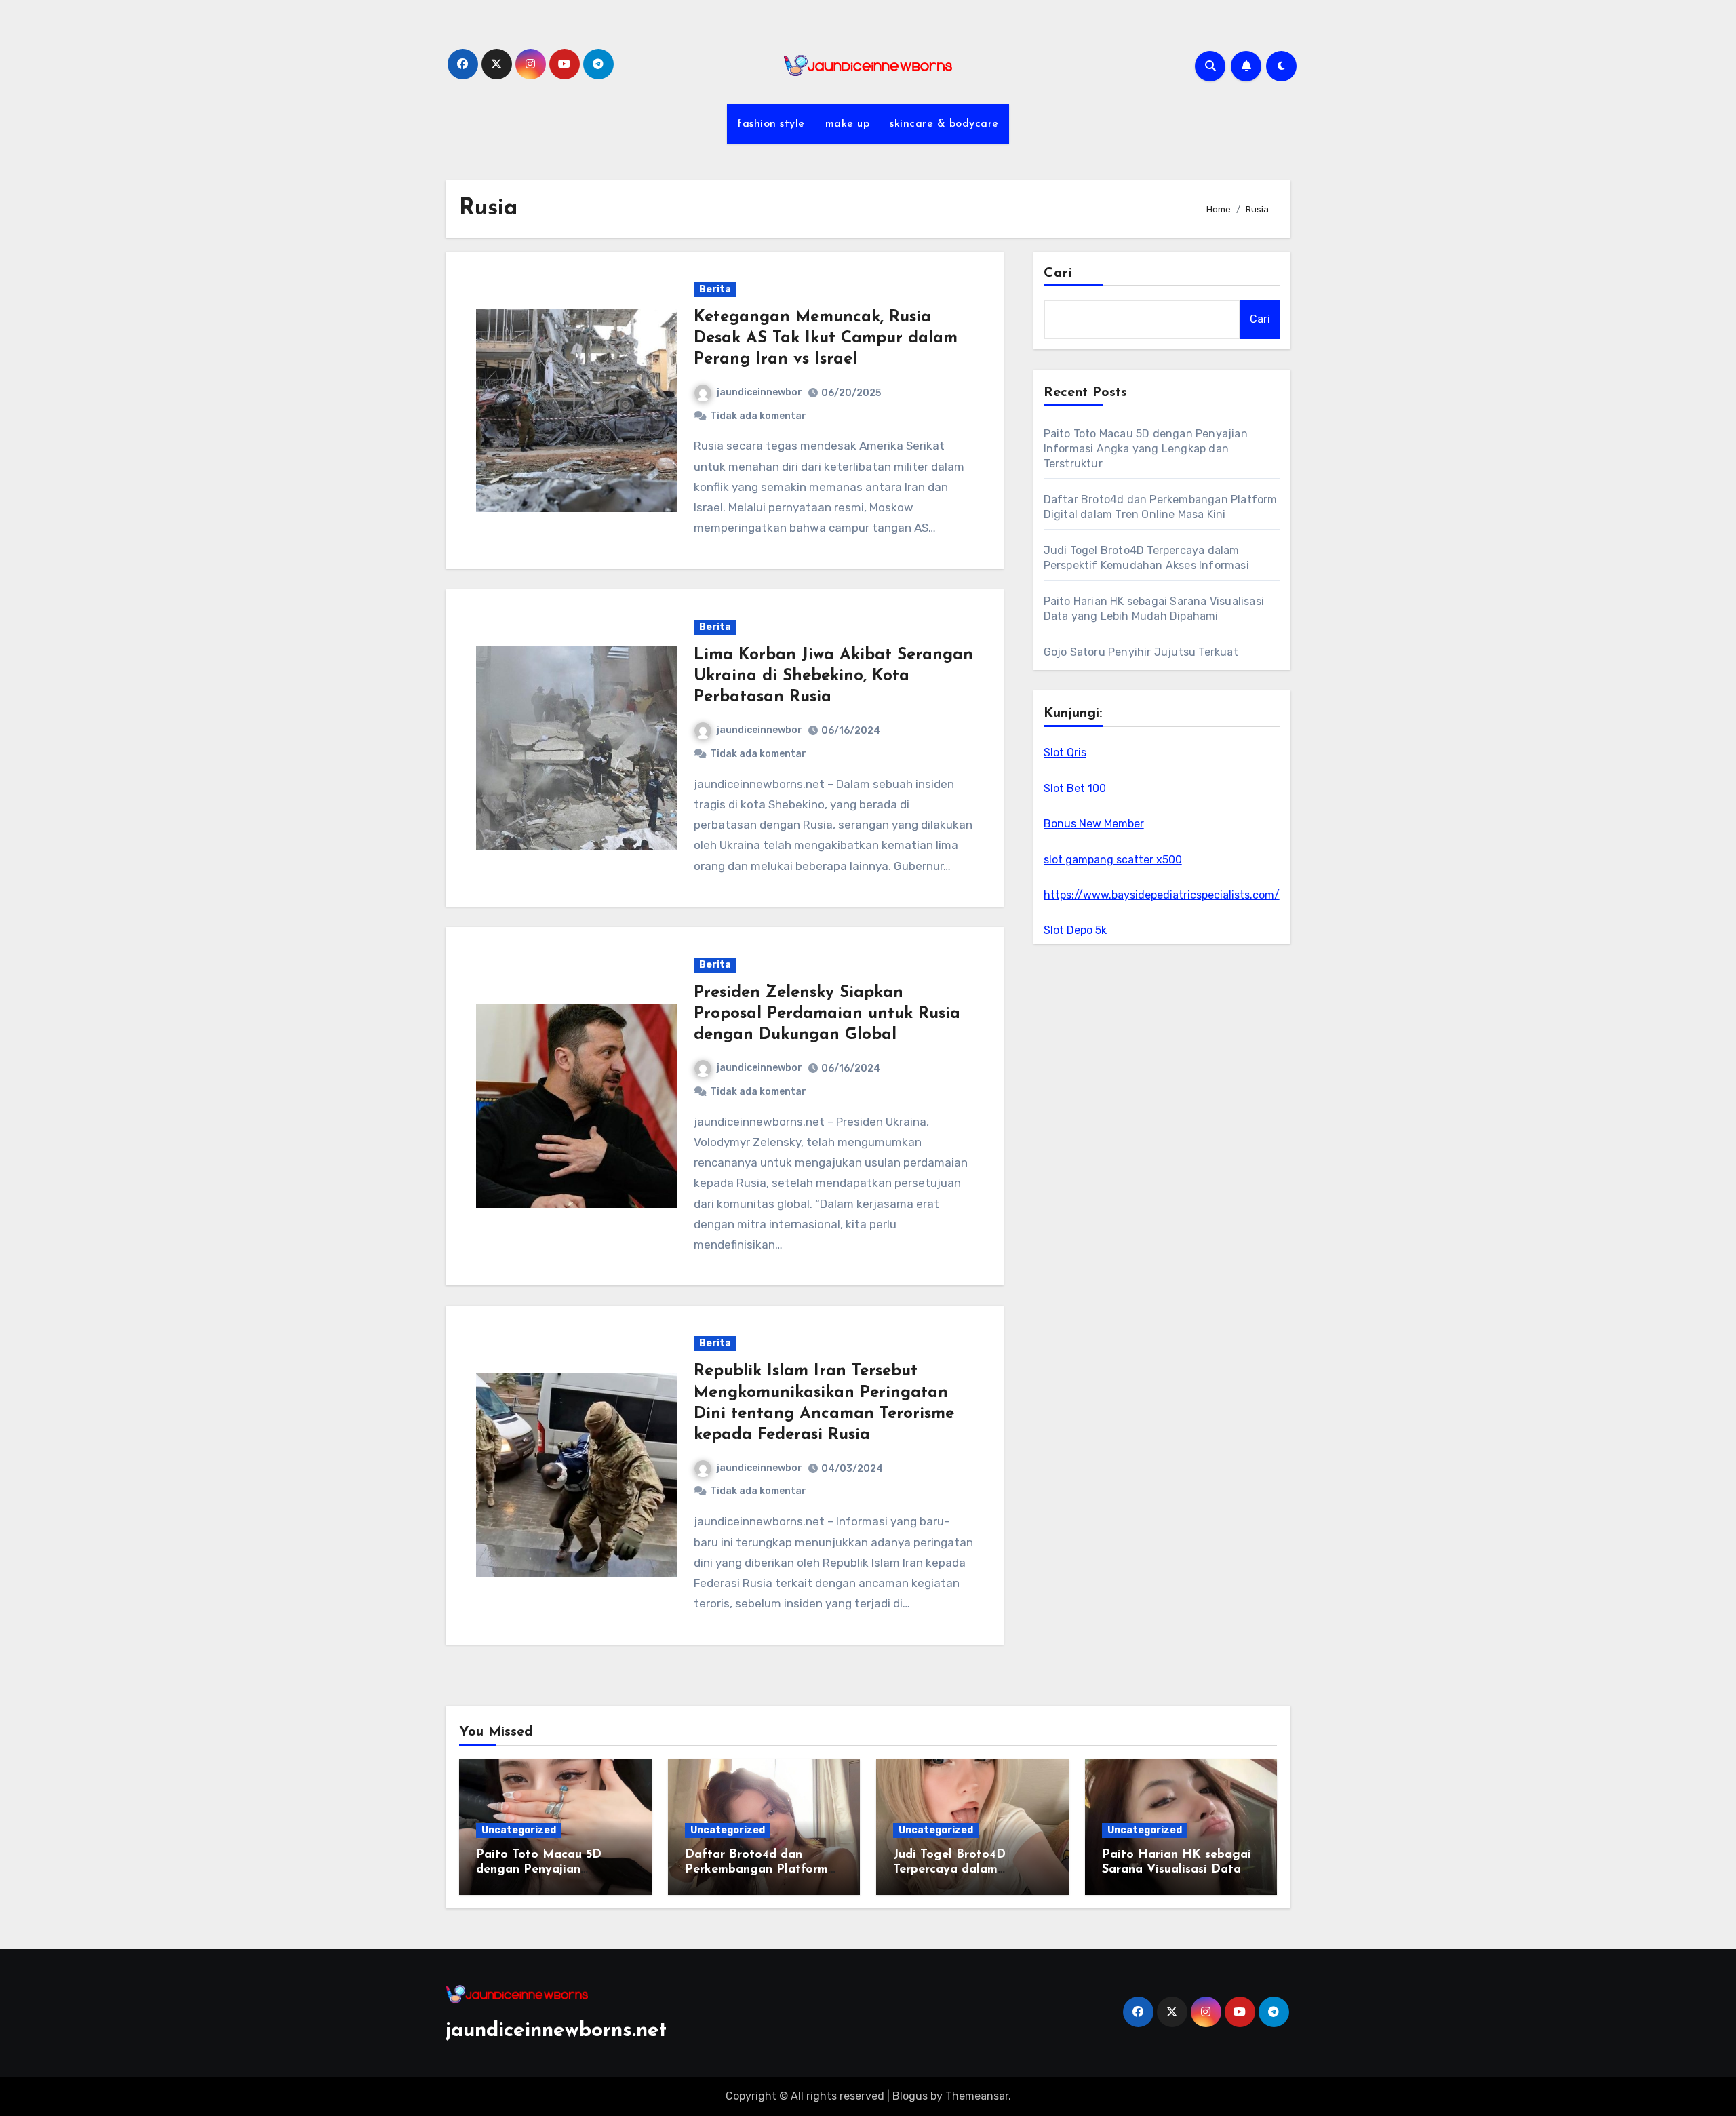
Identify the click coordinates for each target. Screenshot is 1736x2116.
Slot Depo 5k (1075, 930)
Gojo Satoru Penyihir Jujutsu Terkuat (1141, 652)
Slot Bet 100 (1075, 788)
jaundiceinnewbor (759, 392)
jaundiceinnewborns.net (556, 2031)
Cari (1058, 273)
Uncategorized (519, 1830)
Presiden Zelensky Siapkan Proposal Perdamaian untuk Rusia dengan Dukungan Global (827, 1014)
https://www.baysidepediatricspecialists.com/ (1162, 895)
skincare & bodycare (944, 124)
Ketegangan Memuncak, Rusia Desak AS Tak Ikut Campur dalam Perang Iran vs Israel (826, 338)
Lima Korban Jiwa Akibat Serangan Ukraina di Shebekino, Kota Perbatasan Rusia (833, 676)
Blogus (910, 2096)
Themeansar (977, 2096)
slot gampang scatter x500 (1113, 860)
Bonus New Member (1094, 824)
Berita (715, 289)
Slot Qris (1065, 752)
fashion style (771, 124)
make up (848, 124)
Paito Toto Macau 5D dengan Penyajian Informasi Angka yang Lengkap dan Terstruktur (1146, 449)
